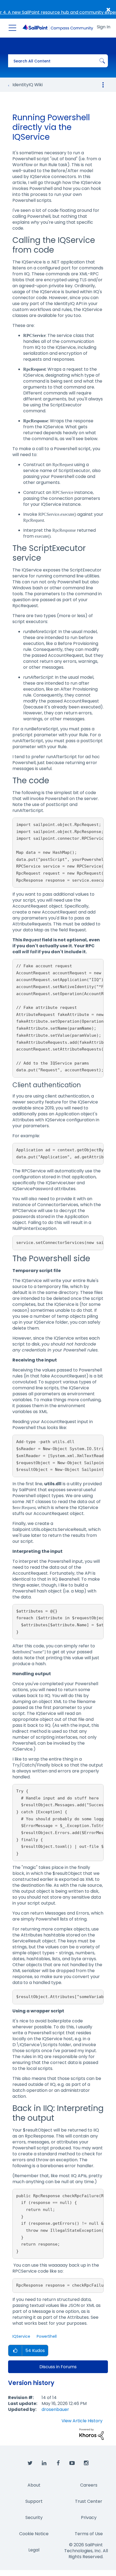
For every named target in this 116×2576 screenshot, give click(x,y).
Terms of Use (89, 2534)
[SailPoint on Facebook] (58, 2463)
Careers (89, 2485)
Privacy (89, 2518)
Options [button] (103, 85)
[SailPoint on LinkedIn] (44, 2463)
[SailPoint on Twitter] (30, 2463)
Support (34, 2501)
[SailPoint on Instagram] (86, 2463)
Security (34, 2518)
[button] (15, 2351)
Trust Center (89, 2501)
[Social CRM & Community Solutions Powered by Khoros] (91, 2434)
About (34, 2485)
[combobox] (58, 61)
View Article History (82, 2421)
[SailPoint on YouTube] (72, 2463)
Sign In (104, 27)
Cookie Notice (34, 2534)
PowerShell (47, 2336)
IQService (21, 2336)
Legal (34, 2550)
